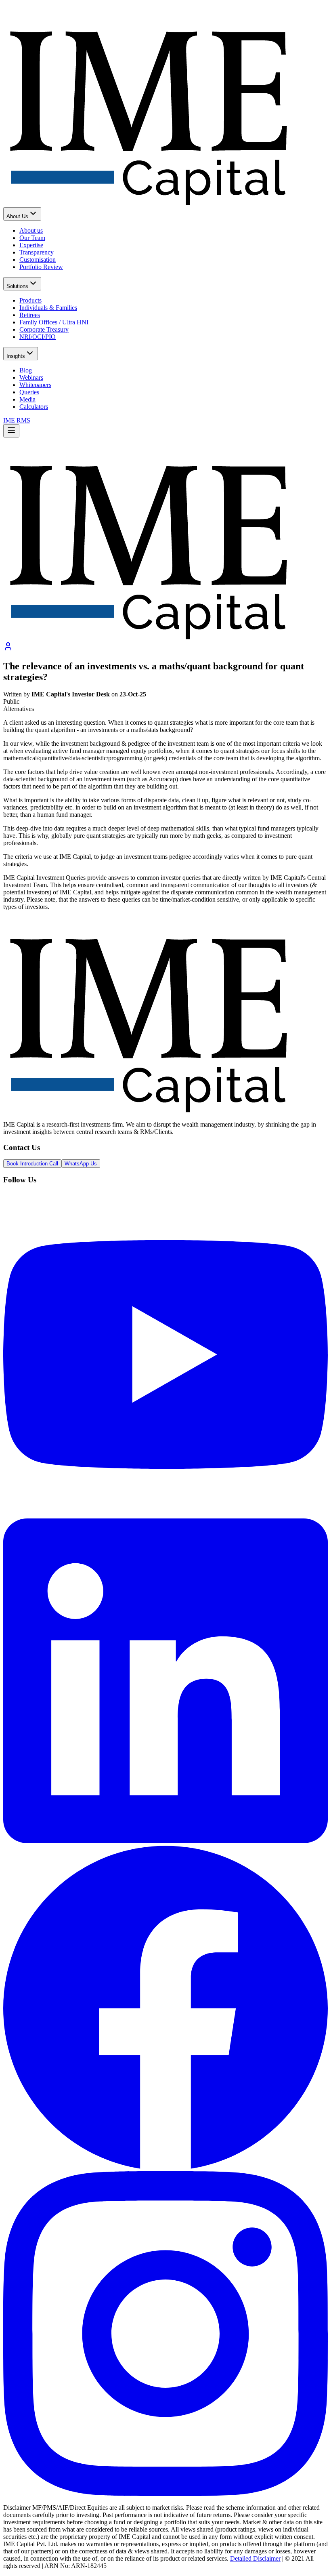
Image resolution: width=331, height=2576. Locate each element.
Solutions (17, 286)
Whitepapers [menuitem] (35, 385)
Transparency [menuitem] (37, 252)
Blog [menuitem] (26, 370)
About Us (17, 216)
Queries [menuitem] (29, 392)
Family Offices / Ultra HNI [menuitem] (54, 322)
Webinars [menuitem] (31, 377)
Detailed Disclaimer (255, 2558)
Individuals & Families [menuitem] (48, 308)
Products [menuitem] (30, 300)
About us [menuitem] (31, 230)
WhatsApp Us (81, 1164)
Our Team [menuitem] (32, 238)
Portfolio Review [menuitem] (41, 267)
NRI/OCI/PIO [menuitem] (38, 337)
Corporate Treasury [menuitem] (44, 329)
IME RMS (17, 420)
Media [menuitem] (27, 399)
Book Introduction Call (32, 1164)
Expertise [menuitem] (31, 245)
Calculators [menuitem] (34, 407)
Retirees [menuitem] (30, 315)
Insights (16, 356)
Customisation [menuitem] (38, 260)
